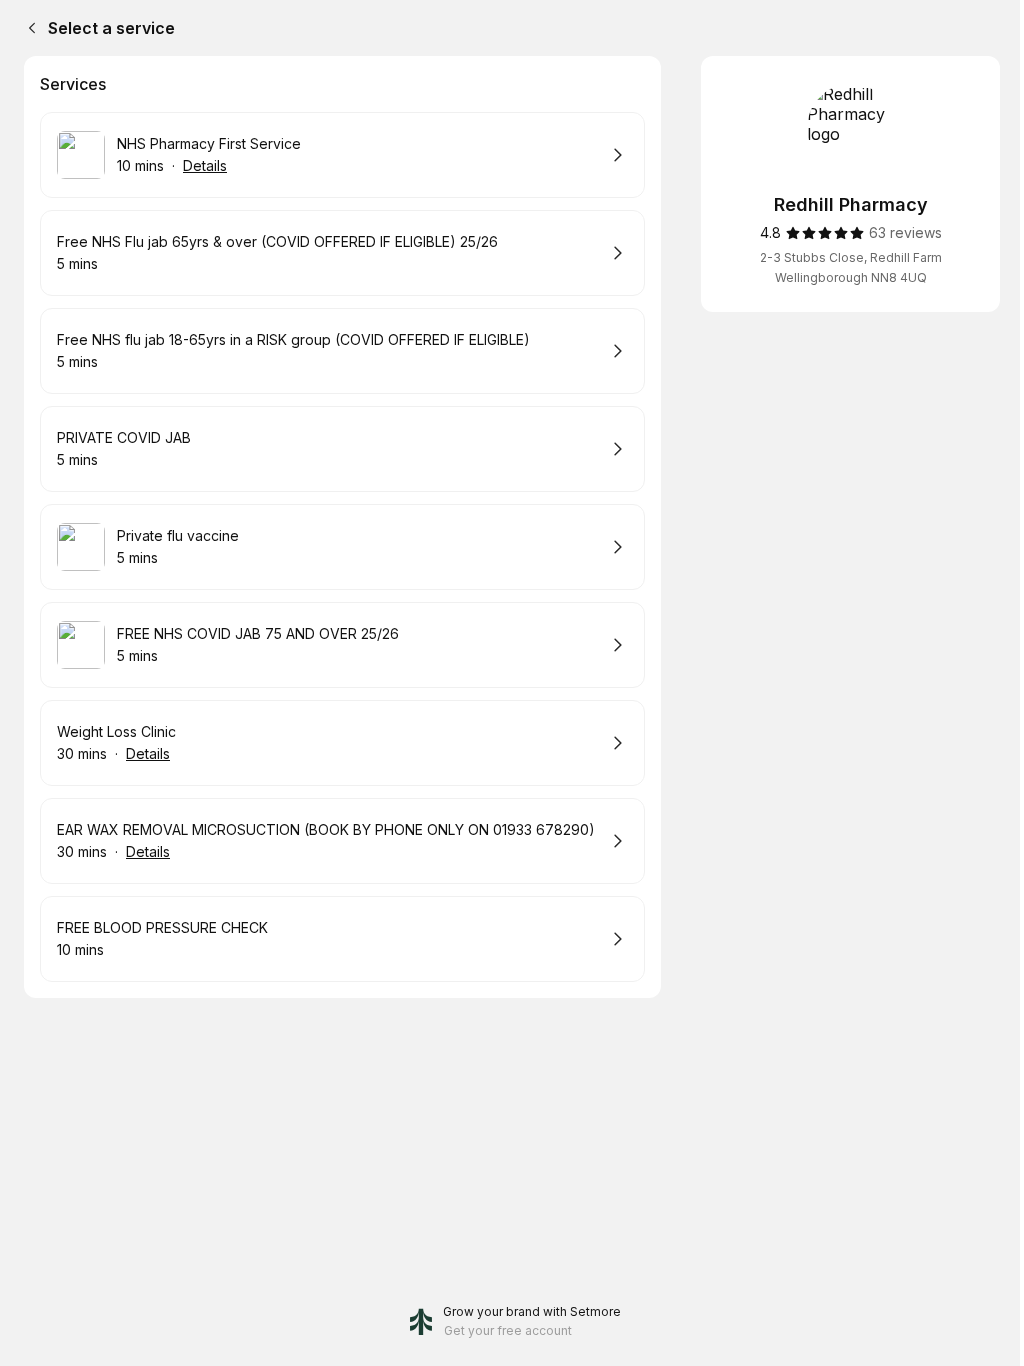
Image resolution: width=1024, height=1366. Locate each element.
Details (205, 165)
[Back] (28, 28)
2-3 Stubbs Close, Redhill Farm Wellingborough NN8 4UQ (851, 267)
